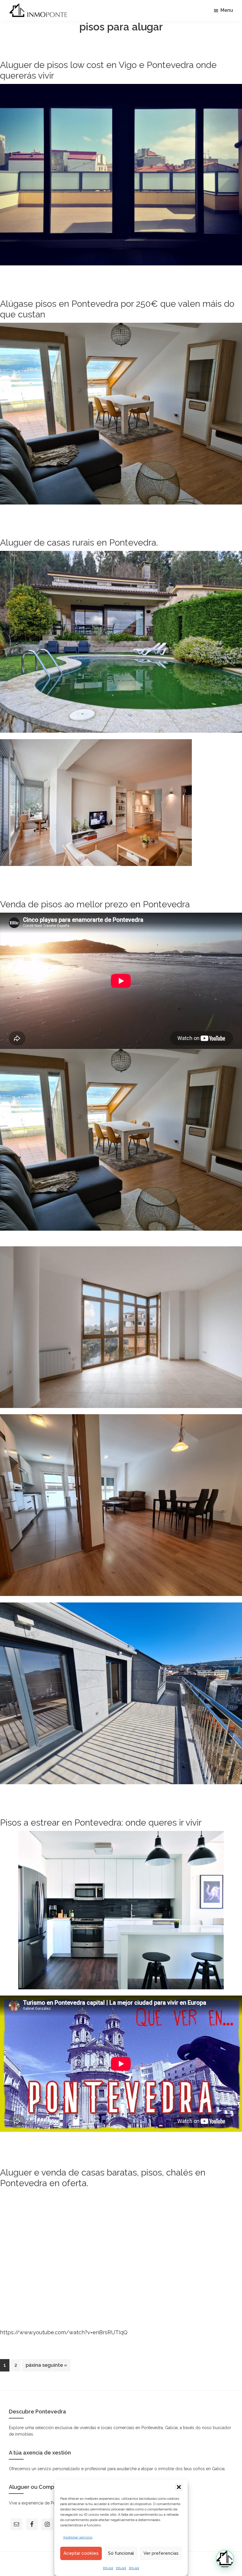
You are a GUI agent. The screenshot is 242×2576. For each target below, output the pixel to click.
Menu (227, 10)
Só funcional (121, 2553)
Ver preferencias (161, 2553)
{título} (108, 2568)
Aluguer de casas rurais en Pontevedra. (79, 542)
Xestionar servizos (78, 2537)
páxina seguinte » (46, 2367)
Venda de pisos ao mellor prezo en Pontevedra (95, 904)
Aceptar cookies (81, 2553)
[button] (179, 2487)
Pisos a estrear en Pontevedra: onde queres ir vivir (101, 1822)
